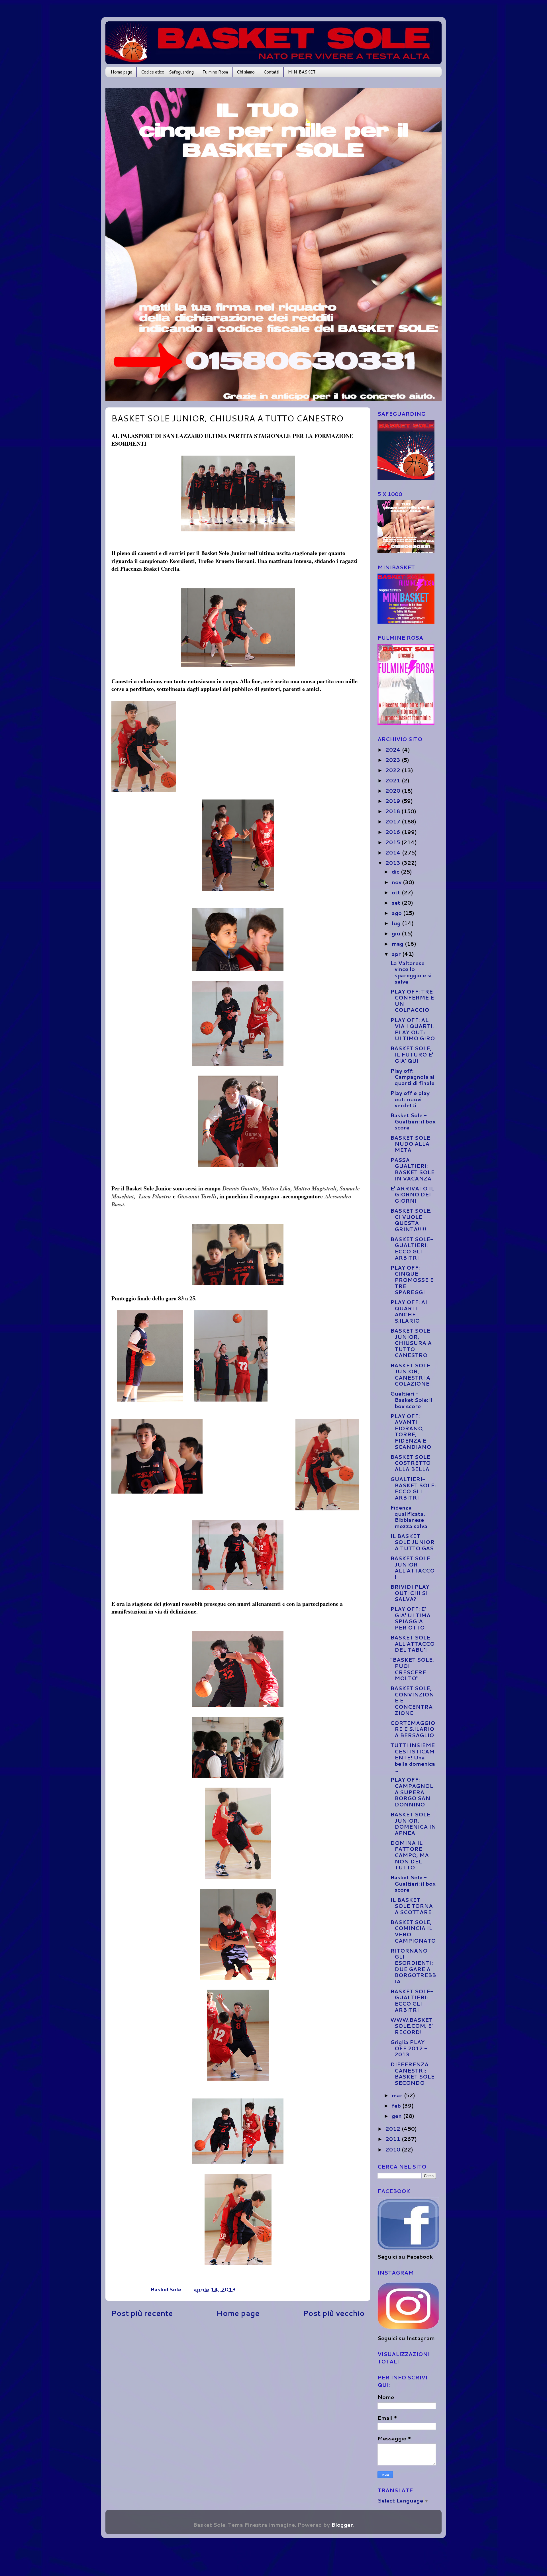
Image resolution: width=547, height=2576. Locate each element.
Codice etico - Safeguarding (167, 72)
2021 (394, 780)
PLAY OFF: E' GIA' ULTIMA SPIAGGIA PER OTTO (410, 1618)
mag (398, 944)
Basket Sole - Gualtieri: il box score (413, 1121)
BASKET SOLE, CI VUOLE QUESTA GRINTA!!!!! (411, 1220)
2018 (393, 811)
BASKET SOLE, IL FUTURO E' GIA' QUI (412, 1054)
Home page (122, 72)
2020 (394, 791)
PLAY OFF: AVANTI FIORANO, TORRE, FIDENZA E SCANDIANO (411, 1431)
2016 (394, 832)
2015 (393, 842)
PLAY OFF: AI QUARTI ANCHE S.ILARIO (409, 1311)
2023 (394, 760)
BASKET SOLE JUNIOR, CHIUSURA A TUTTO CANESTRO (411, 1343)
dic (396, 872)
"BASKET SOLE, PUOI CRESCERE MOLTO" (412, 1669)
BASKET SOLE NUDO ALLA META (410, 1144)
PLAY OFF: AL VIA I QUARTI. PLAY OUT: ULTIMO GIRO (413, 1029)
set (397, 903)
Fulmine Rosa (215, 72)
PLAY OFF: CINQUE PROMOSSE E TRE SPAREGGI (412, 1280)
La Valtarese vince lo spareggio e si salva (411, 972)
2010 (394, 2149)
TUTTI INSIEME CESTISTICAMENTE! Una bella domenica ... (413, 1757)
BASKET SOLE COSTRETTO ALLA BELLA (410, 1463)
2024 (394, 750)
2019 (394, 801)
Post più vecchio (334, 2313)
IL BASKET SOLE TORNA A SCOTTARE (412, 1906)
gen (397, 2116)
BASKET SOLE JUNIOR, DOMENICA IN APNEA (413, 1824)
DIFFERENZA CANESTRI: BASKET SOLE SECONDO (412, 2074)
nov (397, 882)
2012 (394, 2129)
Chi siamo (246, 72)
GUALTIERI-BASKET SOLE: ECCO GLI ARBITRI (413, 1488)
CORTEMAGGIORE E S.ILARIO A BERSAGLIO (413, 1729)
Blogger (342, 2525)
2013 (394, 863)
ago (397, 913)
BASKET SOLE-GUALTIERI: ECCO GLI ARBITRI (412, 1248)
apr (397, 954)
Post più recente (142, 2313)
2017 (394, 821)
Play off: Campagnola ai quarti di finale (412, 1077)
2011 (394, 2139)
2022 (394, 770)
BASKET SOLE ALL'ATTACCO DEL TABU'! (412, 1644)
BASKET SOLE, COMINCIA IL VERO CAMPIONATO (413, 1931)
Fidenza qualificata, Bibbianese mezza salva (409, 1517)
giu (397, 933)
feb (397, 2106)
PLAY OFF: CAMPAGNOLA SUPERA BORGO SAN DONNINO (412, 1792)
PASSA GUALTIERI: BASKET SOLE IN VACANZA (412, 1169)
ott (397, 892)
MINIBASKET (302, 72)
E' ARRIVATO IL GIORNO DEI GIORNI (412, 1195)
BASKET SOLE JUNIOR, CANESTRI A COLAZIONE (410, 1375)
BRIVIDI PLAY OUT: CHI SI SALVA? (410, 1593)
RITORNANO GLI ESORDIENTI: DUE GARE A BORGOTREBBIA (413, 1966)
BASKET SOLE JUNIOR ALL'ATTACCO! (412, 1568)
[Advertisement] (238, 2374)
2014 (394, 852)
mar (398, 2095)
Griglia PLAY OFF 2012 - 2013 (409, 2048)
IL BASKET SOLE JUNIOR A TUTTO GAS (412, 1542)
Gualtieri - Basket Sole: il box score (411, 1400)
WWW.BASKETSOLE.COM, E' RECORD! (412, 2026)
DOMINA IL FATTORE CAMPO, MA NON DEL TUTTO (410, 1855)
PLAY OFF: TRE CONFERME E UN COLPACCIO (412, 1001)
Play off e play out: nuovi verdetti (410, 1099)
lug (397, 923)
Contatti (271, 72)
